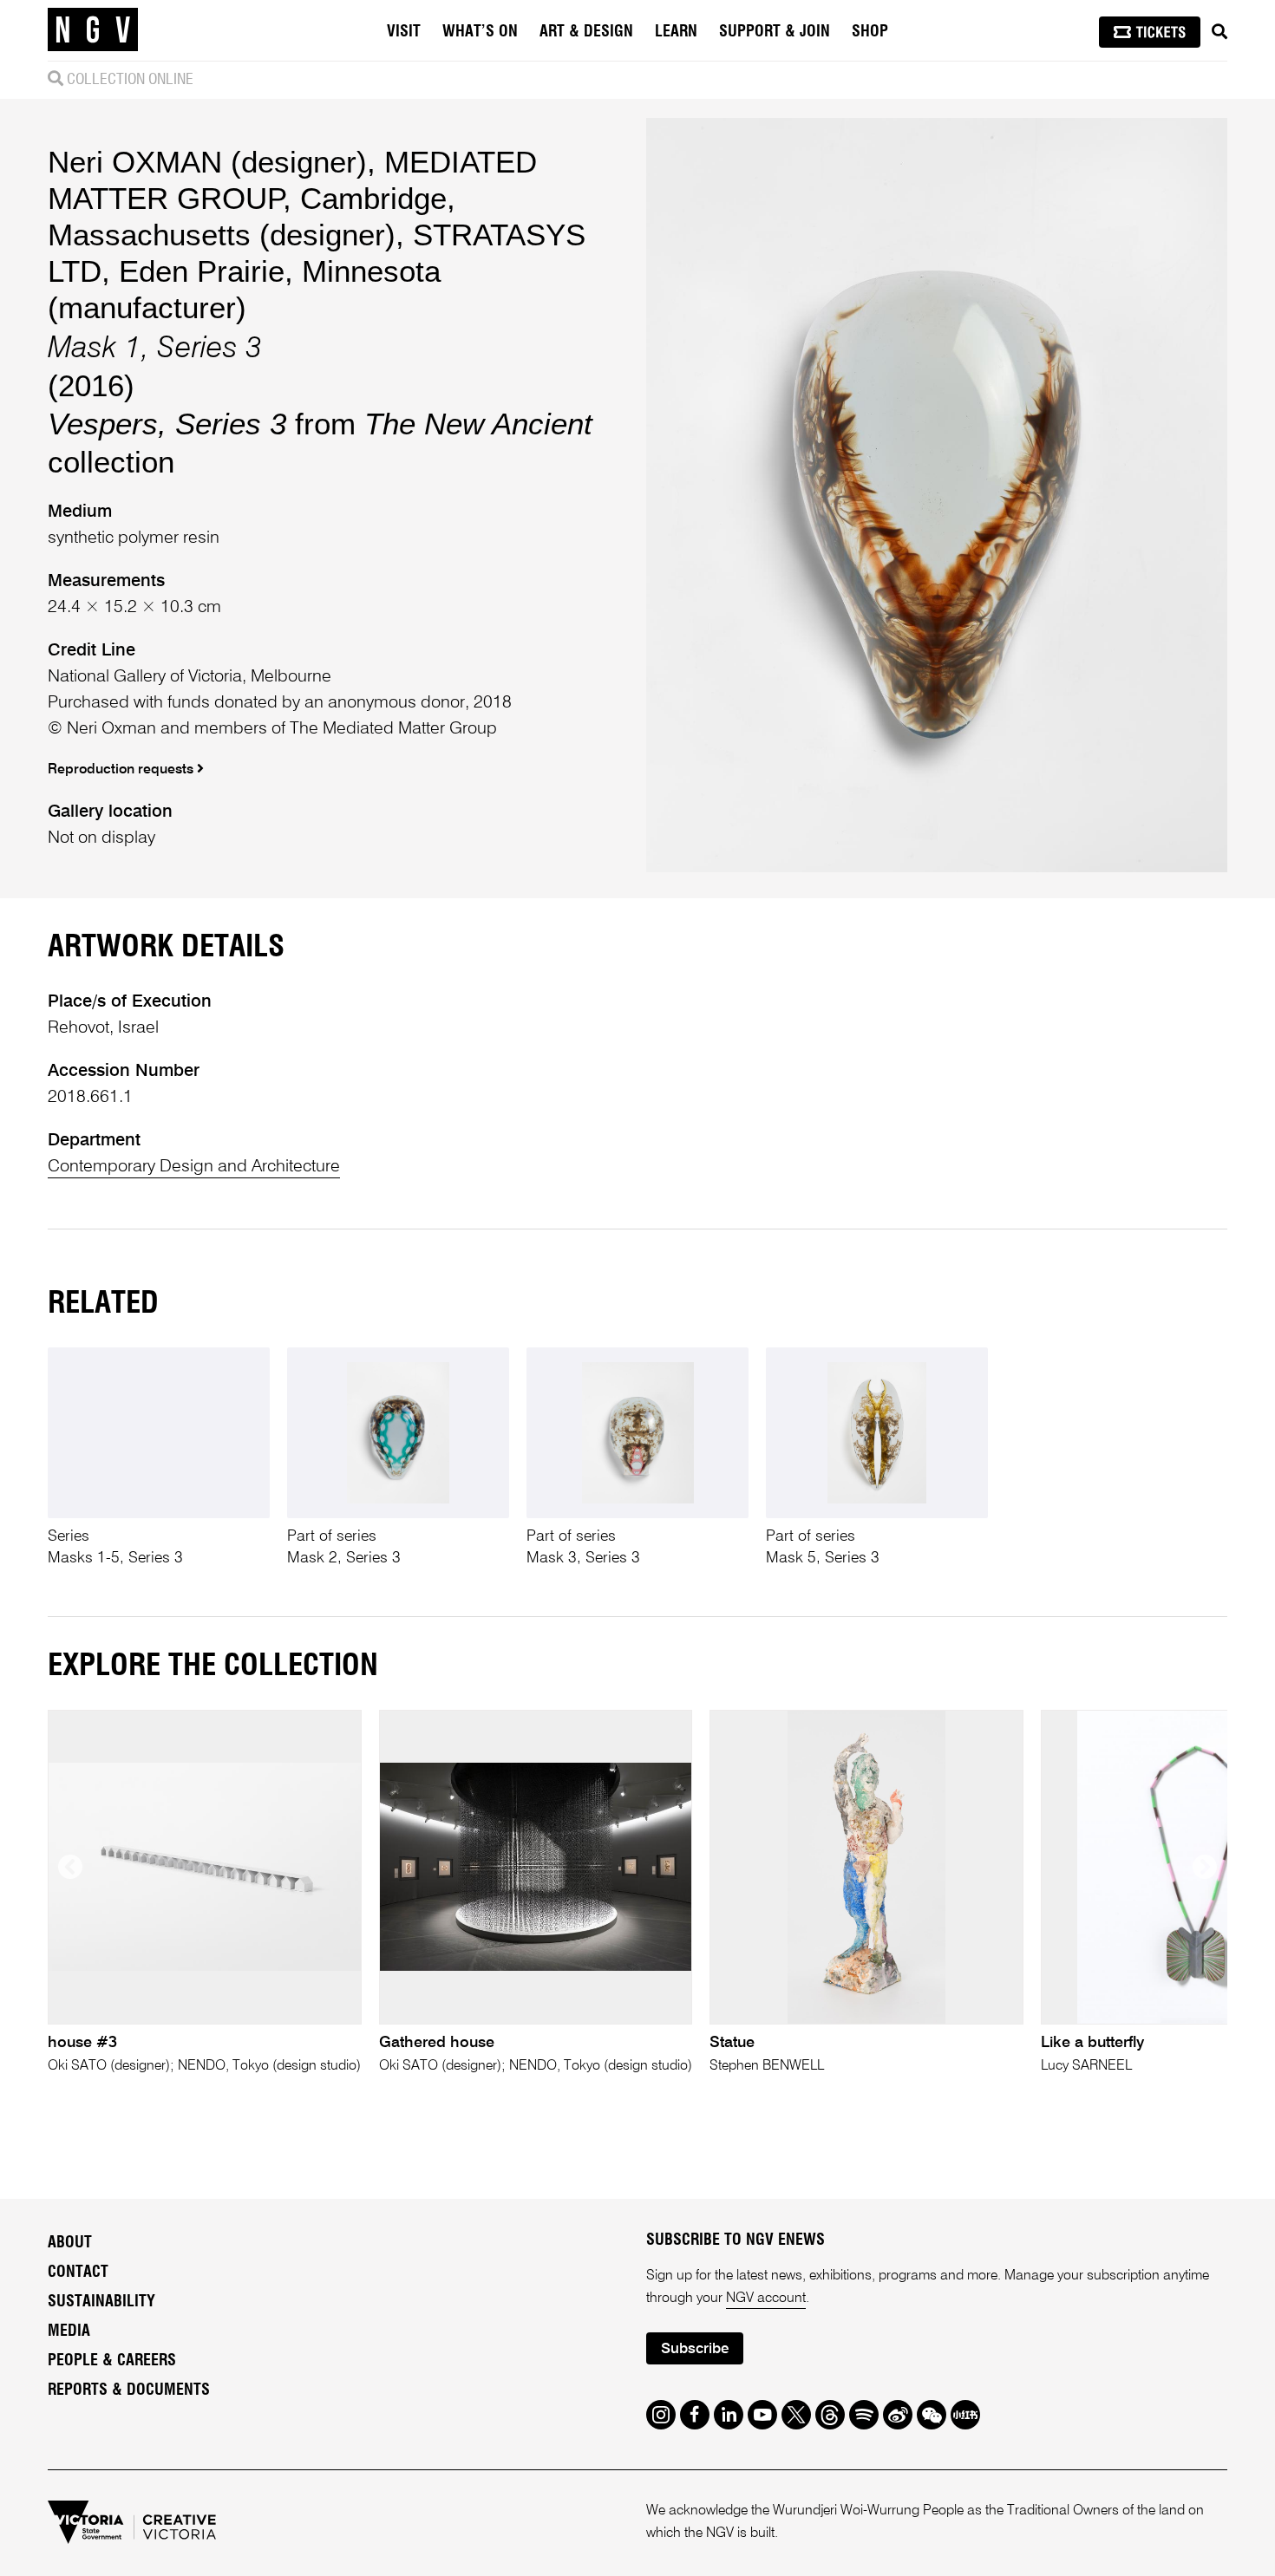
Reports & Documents (129, 2390)
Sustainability (101, 2302)
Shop (870, 32)
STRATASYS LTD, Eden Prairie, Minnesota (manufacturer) (317, 271)
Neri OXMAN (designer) (207, 162)
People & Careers (112, 2361)
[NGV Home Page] (93, 30)
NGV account (766, 2299)
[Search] (1219, 32)
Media (69, 2331)
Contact (78, 2273)
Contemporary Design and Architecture (194, 1167)
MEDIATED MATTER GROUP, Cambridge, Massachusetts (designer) (292, 198)
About (70, 2243)
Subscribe (695, 2349)
